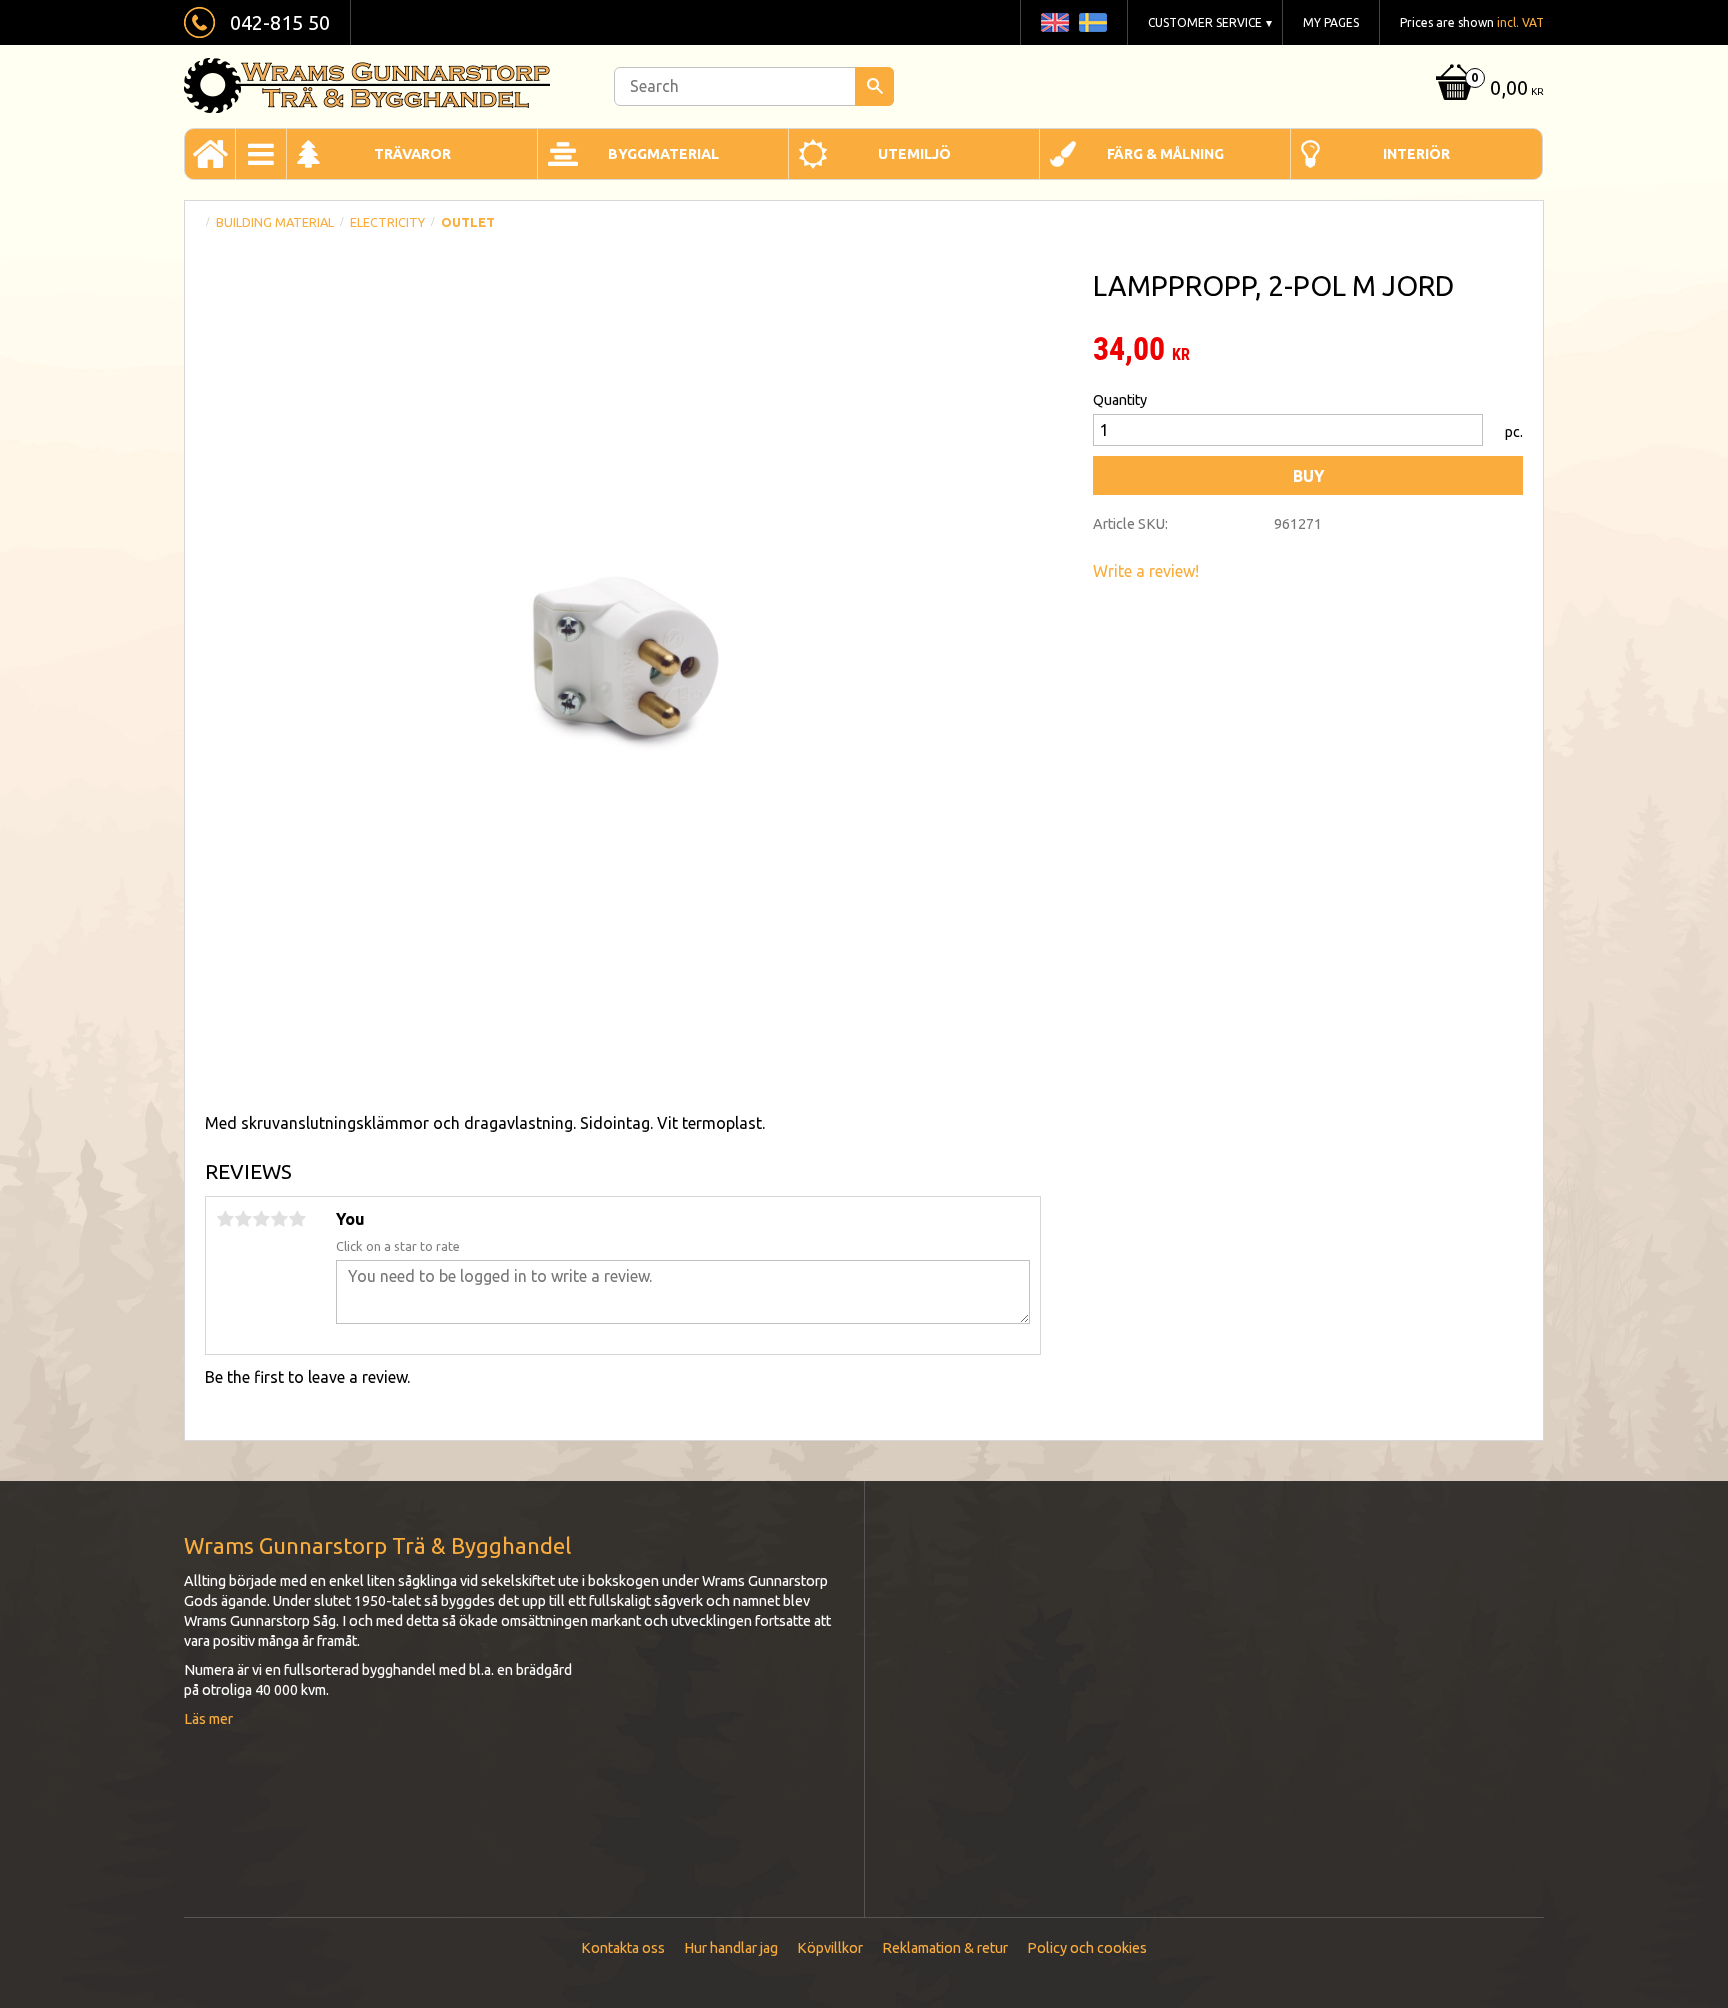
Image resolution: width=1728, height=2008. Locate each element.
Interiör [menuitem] (1416, 154)
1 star (225, 1219)
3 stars (261, 1219)
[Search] (874, 86)
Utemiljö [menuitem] (914, 154)
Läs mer (208, 1719)
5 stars (297, 1219)
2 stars (243, 1219)
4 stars (279, 1219)
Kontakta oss (623, 1948)
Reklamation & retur (945, 1948)
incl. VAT (1520, 22)
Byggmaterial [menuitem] (663, 154)
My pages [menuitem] (1331, 22)
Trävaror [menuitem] (412, 154)
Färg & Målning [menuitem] (1165, 154)
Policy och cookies (1087, 1948)
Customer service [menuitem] (1205, 22)
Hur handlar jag (731, 1948)
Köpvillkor (830, 1948)
